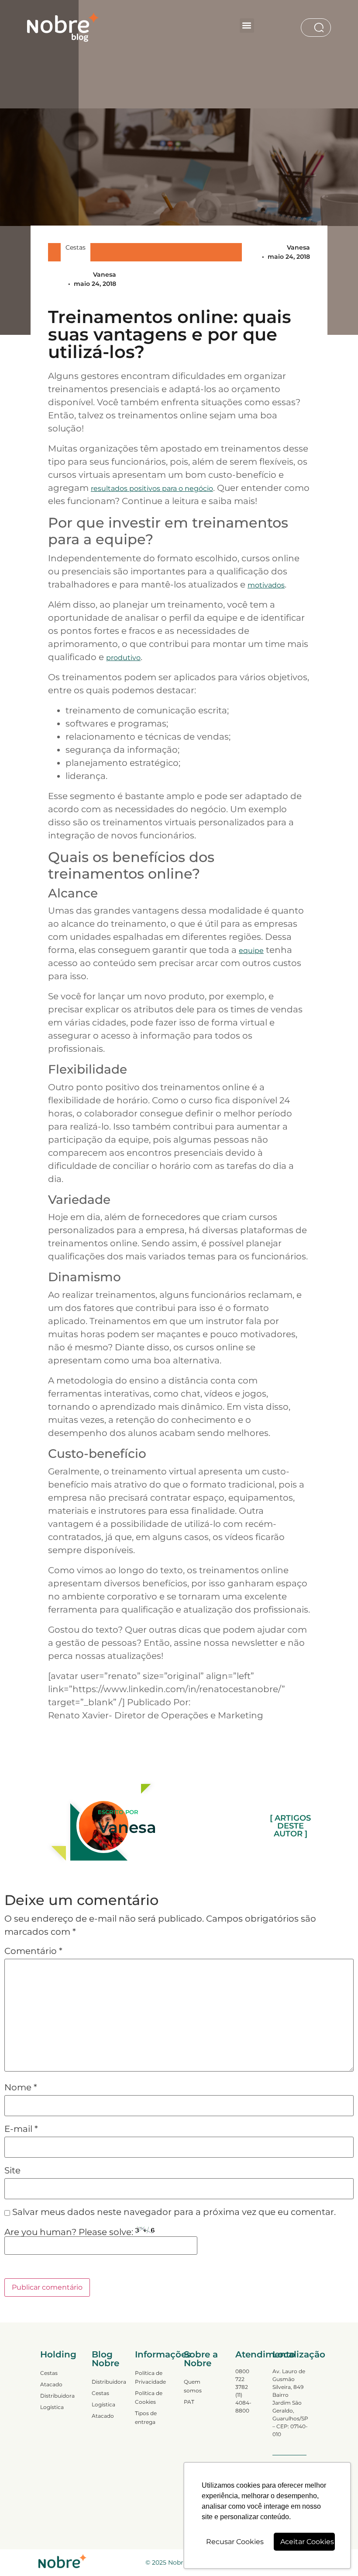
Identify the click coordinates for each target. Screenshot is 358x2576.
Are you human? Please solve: (70, 2232)
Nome (21, 2087)
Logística (52, 2407)
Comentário (33, 1951)
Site (12, 2170)
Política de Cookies (149, 2397)
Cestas (76, 247)
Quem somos (193, 2386)
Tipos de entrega (146, 2418)
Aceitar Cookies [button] (307, 2542)
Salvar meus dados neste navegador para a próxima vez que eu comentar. (174, 2212)
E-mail (21, 2129)
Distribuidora (57, 2396)
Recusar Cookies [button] (235, 2542)
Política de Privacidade (150, 2377)
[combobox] (307, 28)
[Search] (321, 28)
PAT (189, 2402)
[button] (247, 26)
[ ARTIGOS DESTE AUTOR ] (290, 1826)
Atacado (51, 2384)
